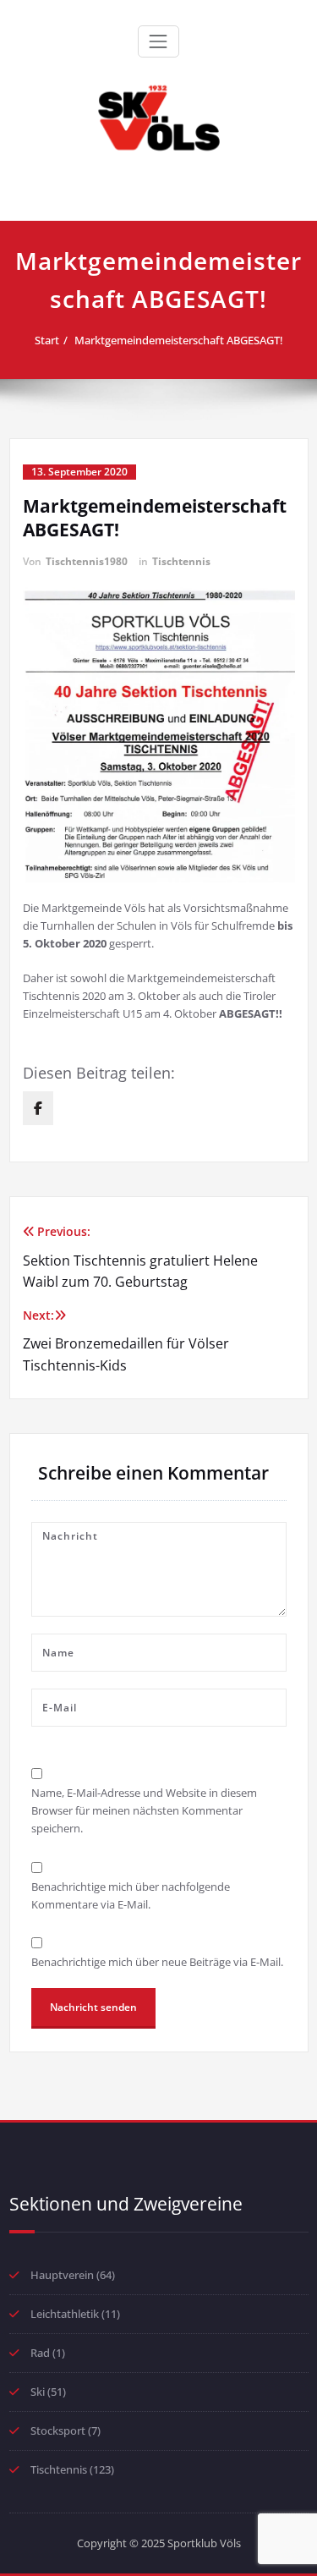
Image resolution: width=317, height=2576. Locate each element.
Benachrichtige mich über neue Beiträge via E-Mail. (157, 1962)
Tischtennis (181, 561)
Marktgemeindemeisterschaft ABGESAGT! (179, 340)
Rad (40, 2353)
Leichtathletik (65, 2314)
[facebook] (38, 1108)
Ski (38, 2392)
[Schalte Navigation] (158, 41)
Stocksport (58, 2430)
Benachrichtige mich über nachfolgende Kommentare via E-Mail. (131, 1895)
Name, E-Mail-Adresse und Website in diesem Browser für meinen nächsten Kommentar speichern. (144, 1810)
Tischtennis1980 (87, 561)
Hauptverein (62, 2275)
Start (47, 340)
